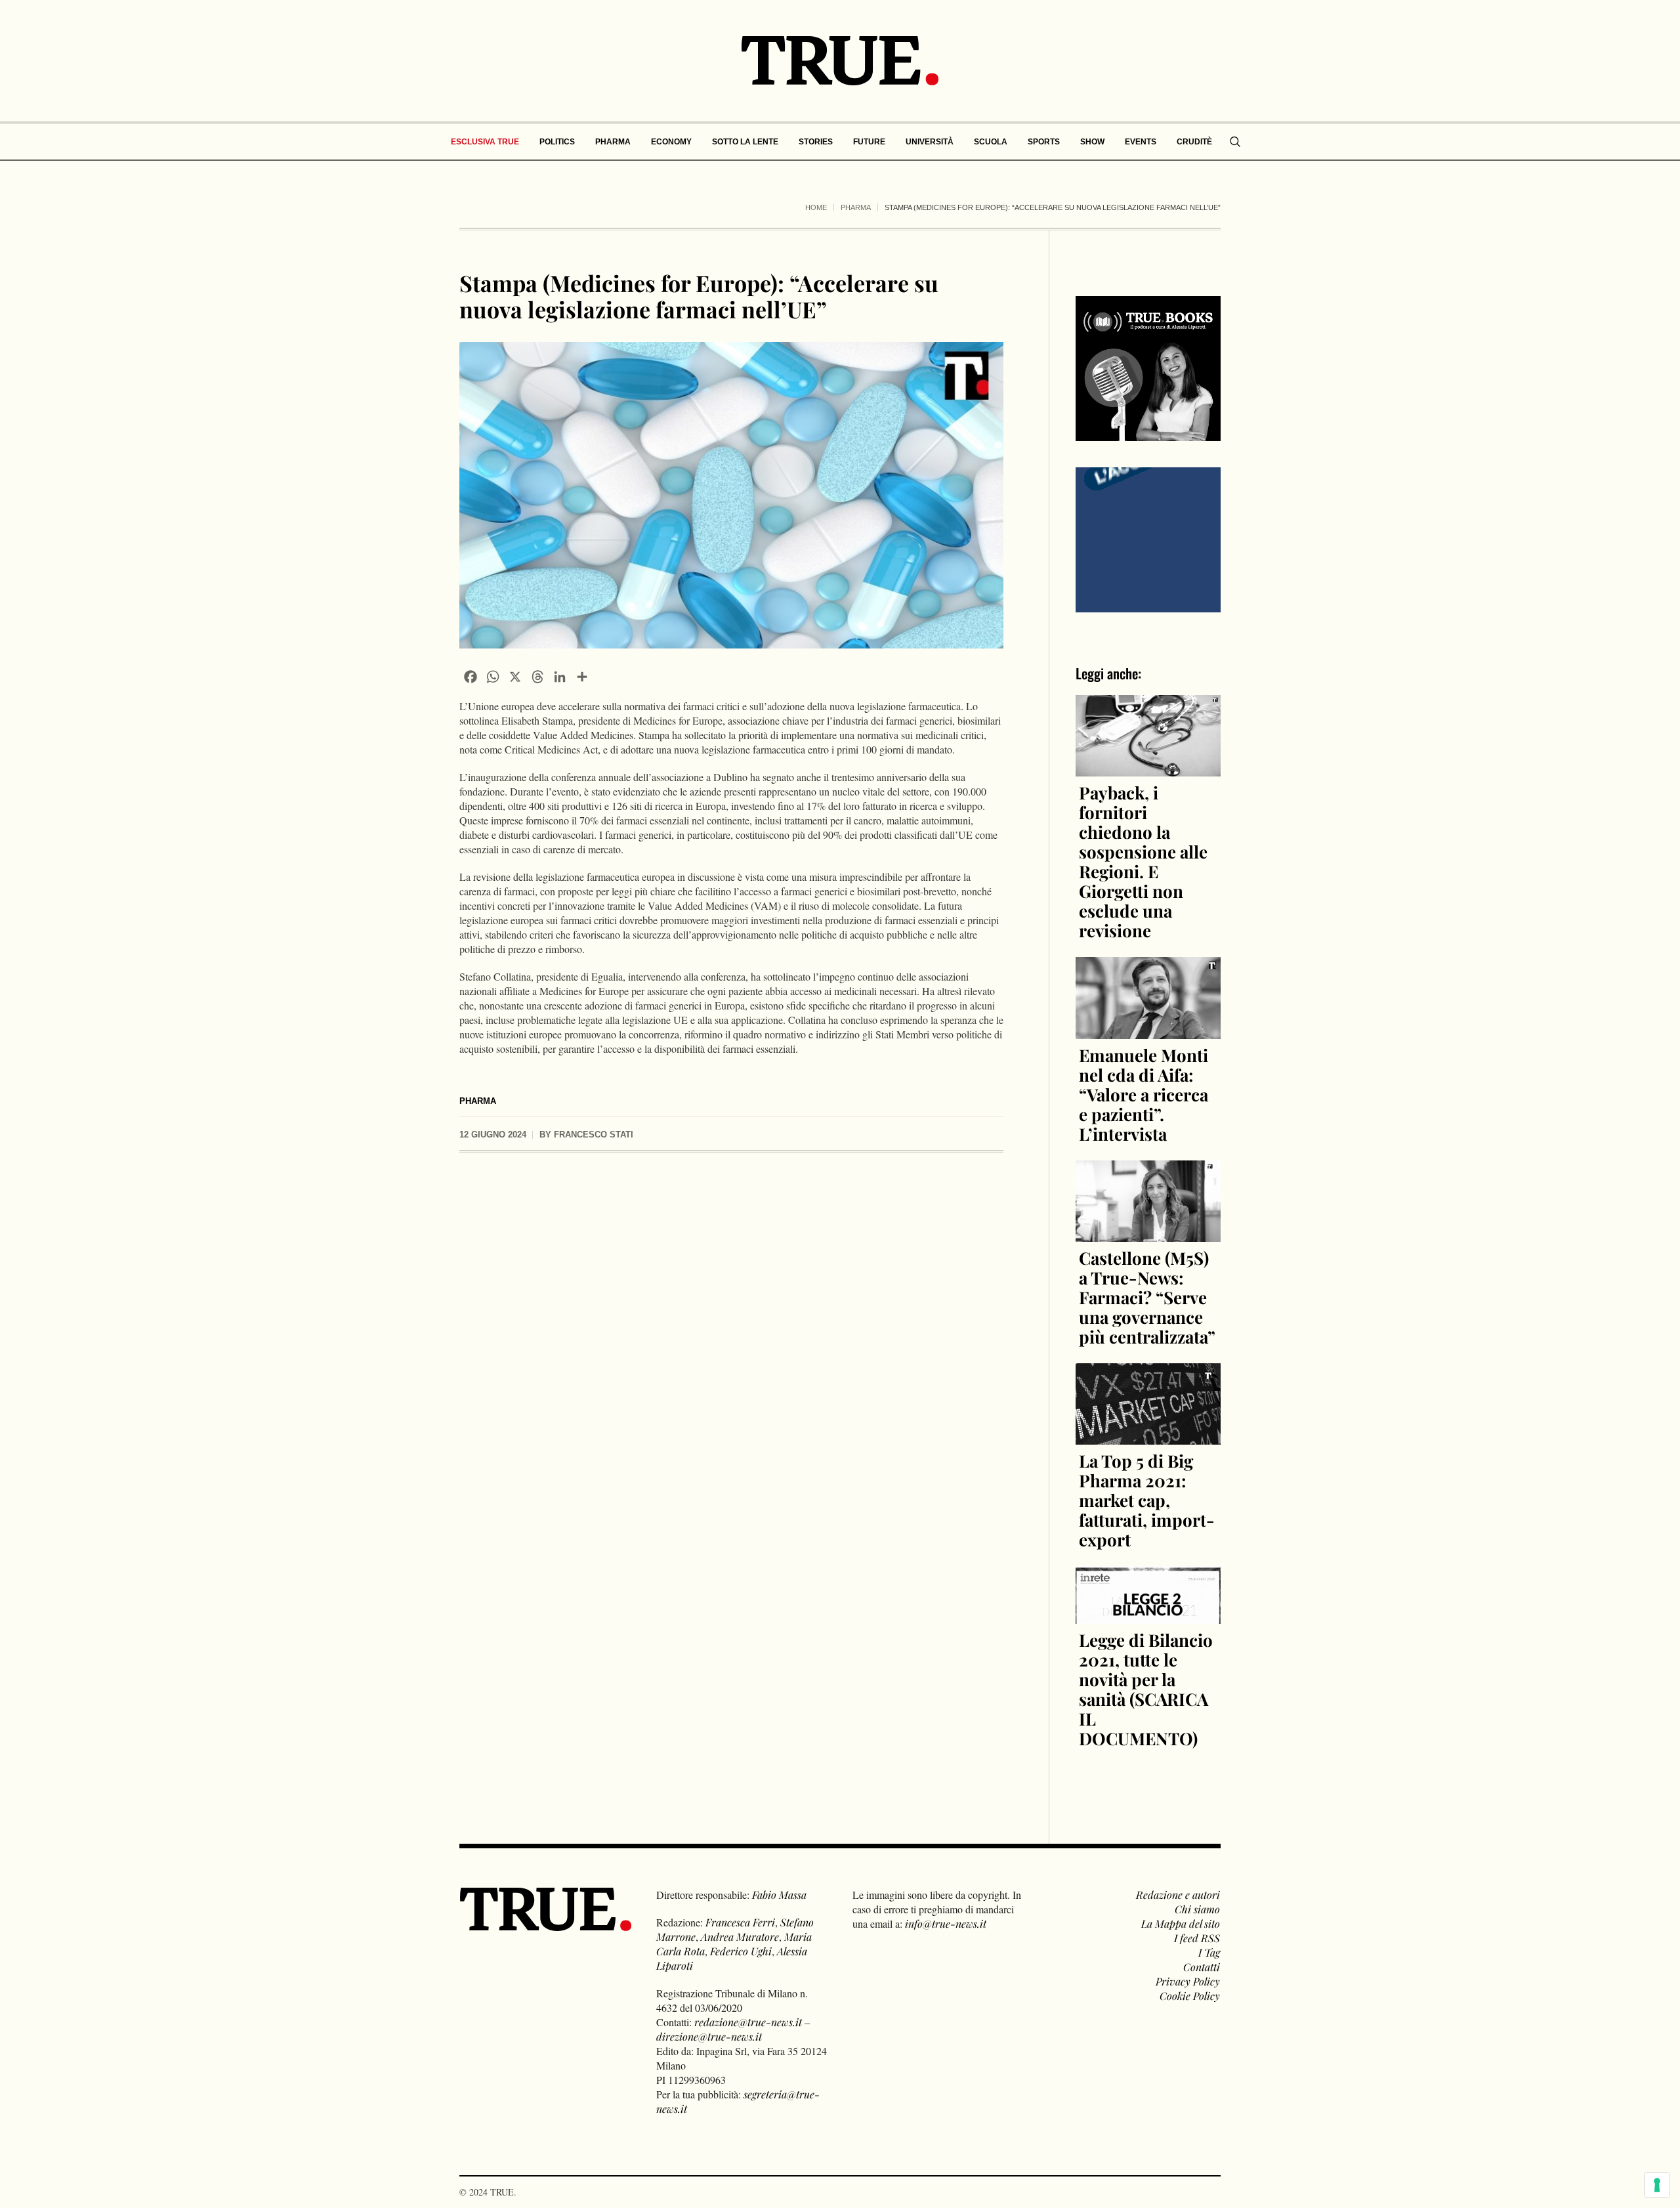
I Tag (1209, 1952)
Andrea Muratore (740, 1937)
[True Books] (1148, 434)
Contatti (1202, 1967)
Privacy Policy (1188, 1981)
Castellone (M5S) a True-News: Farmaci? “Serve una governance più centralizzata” (1147, 1297)
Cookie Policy (1190, 1996)
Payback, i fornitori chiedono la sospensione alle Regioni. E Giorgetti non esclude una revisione (1143, 861)
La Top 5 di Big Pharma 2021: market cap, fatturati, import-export (1147, 1500)
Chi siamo (1197, 1909)
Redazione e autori (1178, 1895)
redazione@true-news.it (748, 2022)
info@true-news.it (946, 1923)
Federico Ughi (741, 1951)
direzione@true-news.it (709, 2036)
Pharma (856, 207)
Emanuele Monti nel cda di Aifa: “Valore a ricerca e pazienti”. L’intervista (1144, 1094)
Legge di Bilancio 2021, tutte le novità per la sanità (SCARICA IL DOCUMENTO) (1146, 1689)
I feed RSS (1197, 1938)
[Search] (1235, 142)
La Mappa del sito (1181, 1923)
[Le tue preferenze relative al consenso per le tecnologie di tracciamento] (1657, 2185)
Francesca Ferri (740, 1922)
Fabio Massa (779, 1895)
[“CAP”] (1148, 539)
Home (816, 207)
